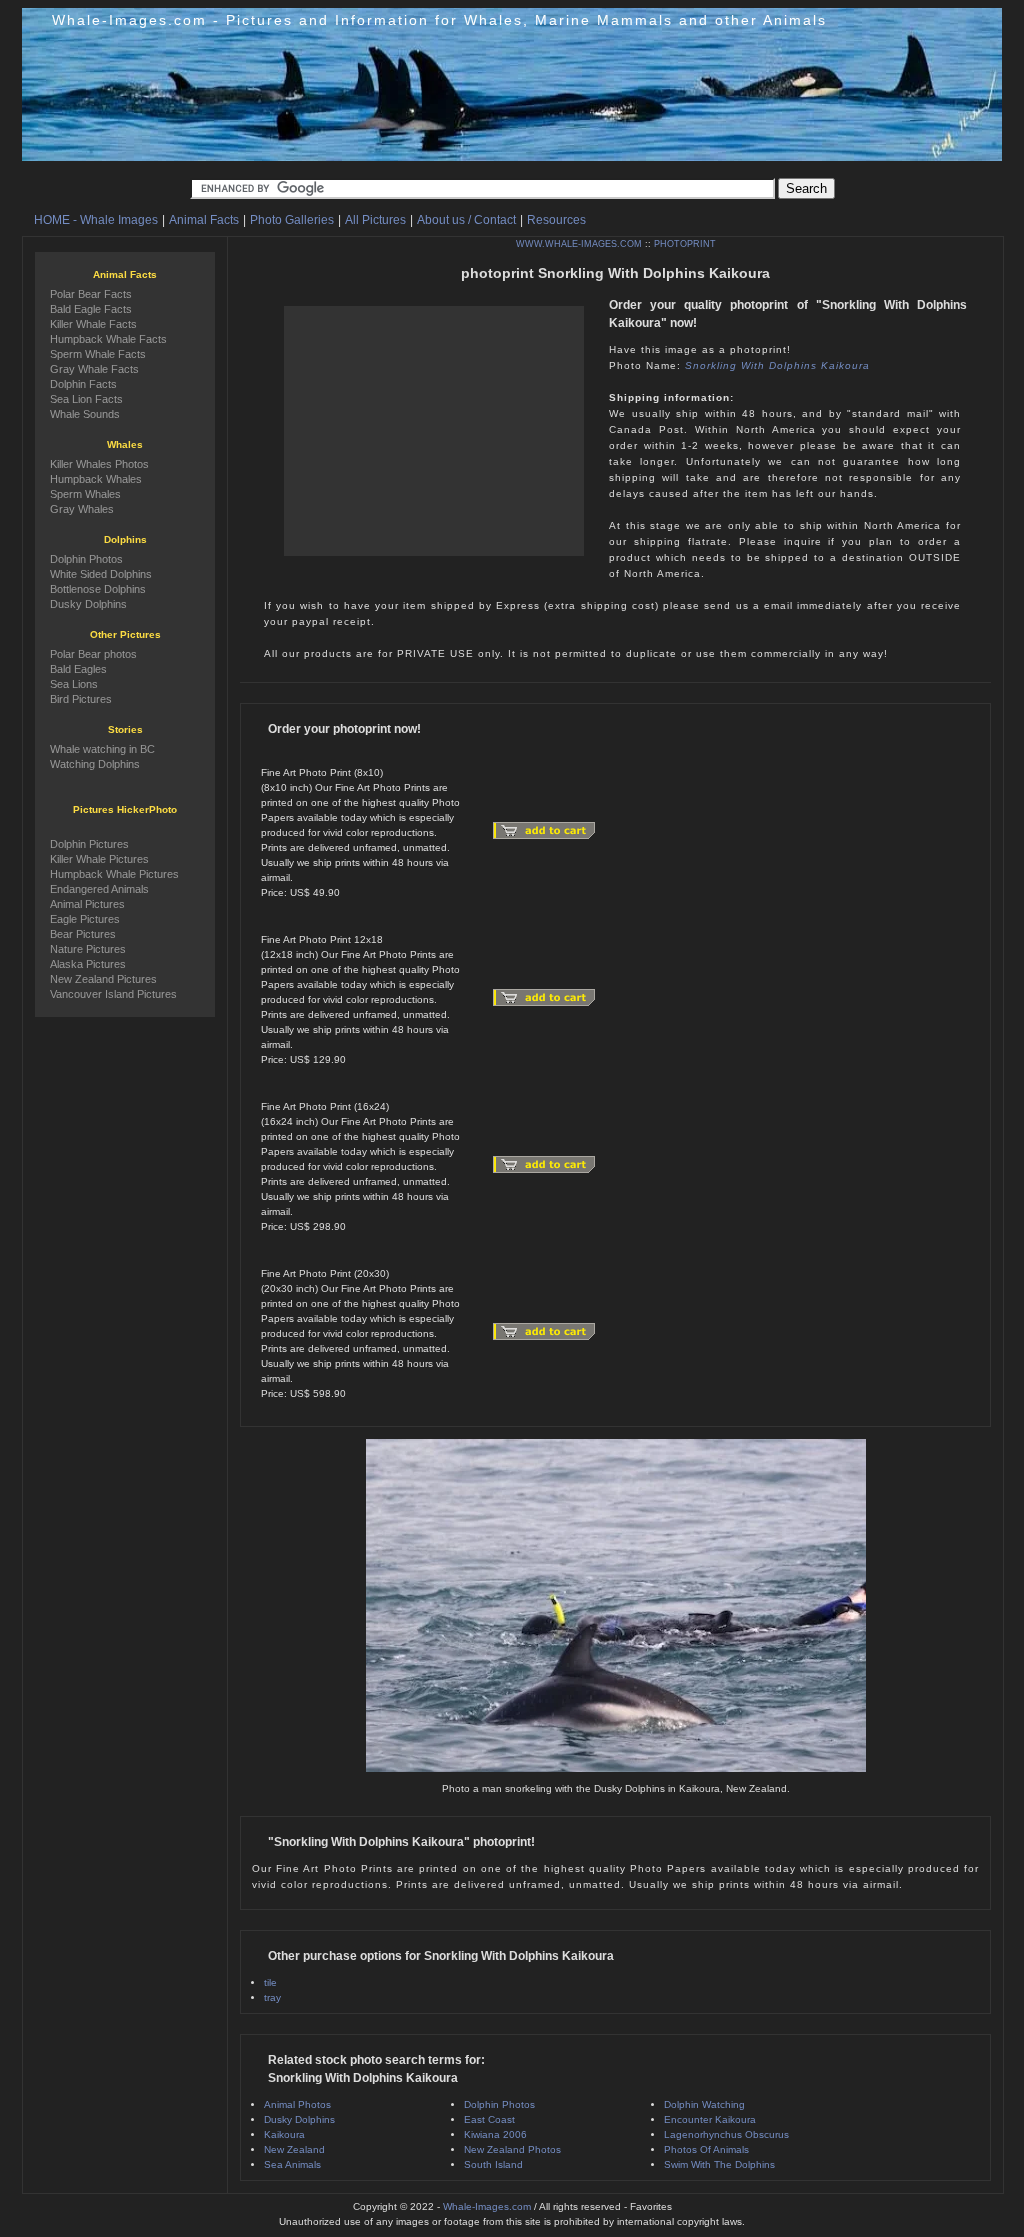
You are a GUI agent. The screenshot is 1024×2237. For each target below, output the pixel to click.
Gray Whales (82, 509)
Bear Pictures (83, 934)
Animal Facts (204, 220)
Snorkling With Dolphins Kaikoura (777, 365)
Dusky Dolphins (299, 2119)
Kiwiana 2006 (495, 2134)
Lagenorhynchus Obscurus (726, 2134)
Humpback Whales (96, 479)
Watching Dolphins (95, 764)
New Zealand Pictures (103, 979)
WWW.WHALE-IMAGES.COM (579, 244)
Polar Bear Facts (91, 294)
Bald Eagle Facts (91, 309)
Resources (556, 220)
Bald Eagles (78, 669)
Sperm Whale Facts (98, 354)
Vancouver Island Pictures (113, 994)
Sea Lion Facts (86, 399)
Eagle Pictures (85, 919)
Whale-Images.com (487, 2206)
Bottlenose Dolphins (98, 589)
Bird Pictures (81, 699)
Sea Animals (292, 2164)
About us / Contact (466, 220)
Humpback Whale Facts (108, 339)
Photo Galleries (292, 220)
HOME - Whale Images (96, 220)
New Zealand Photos (512, 2149)
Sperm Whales (85, 494)
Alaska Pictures (88, 964)
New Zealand (294, 2149)
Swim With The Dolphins (719, 2164)
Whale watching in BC (102, 749)
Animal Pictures (87, 904)
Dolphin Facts (83, 384)
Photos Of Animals (706, 2149)
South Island (493, 2164)
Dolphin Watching (704, 2104)
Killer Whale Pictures (99, 859)
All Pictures (375, 220)
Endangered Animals (99, 889)
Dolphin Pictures (89, 844)
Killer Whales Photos (99, 464)
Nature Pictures (88, 949)
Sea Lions (74, 684)
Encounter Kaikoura (710, 2119)
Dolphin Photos (499, 2104)
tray (272, 1997)
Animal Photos (297, 2104)
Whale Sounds (85, 414)
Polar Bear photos (93, 654)
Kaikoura (284, 2134)
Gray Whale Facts (94, 369)
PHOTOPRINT (685, 244)
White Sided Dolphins (101, 574)
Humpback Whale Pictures (114, 874)
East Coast (489, 2119)
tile (270, 1982)
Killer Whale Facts (93, 324)
